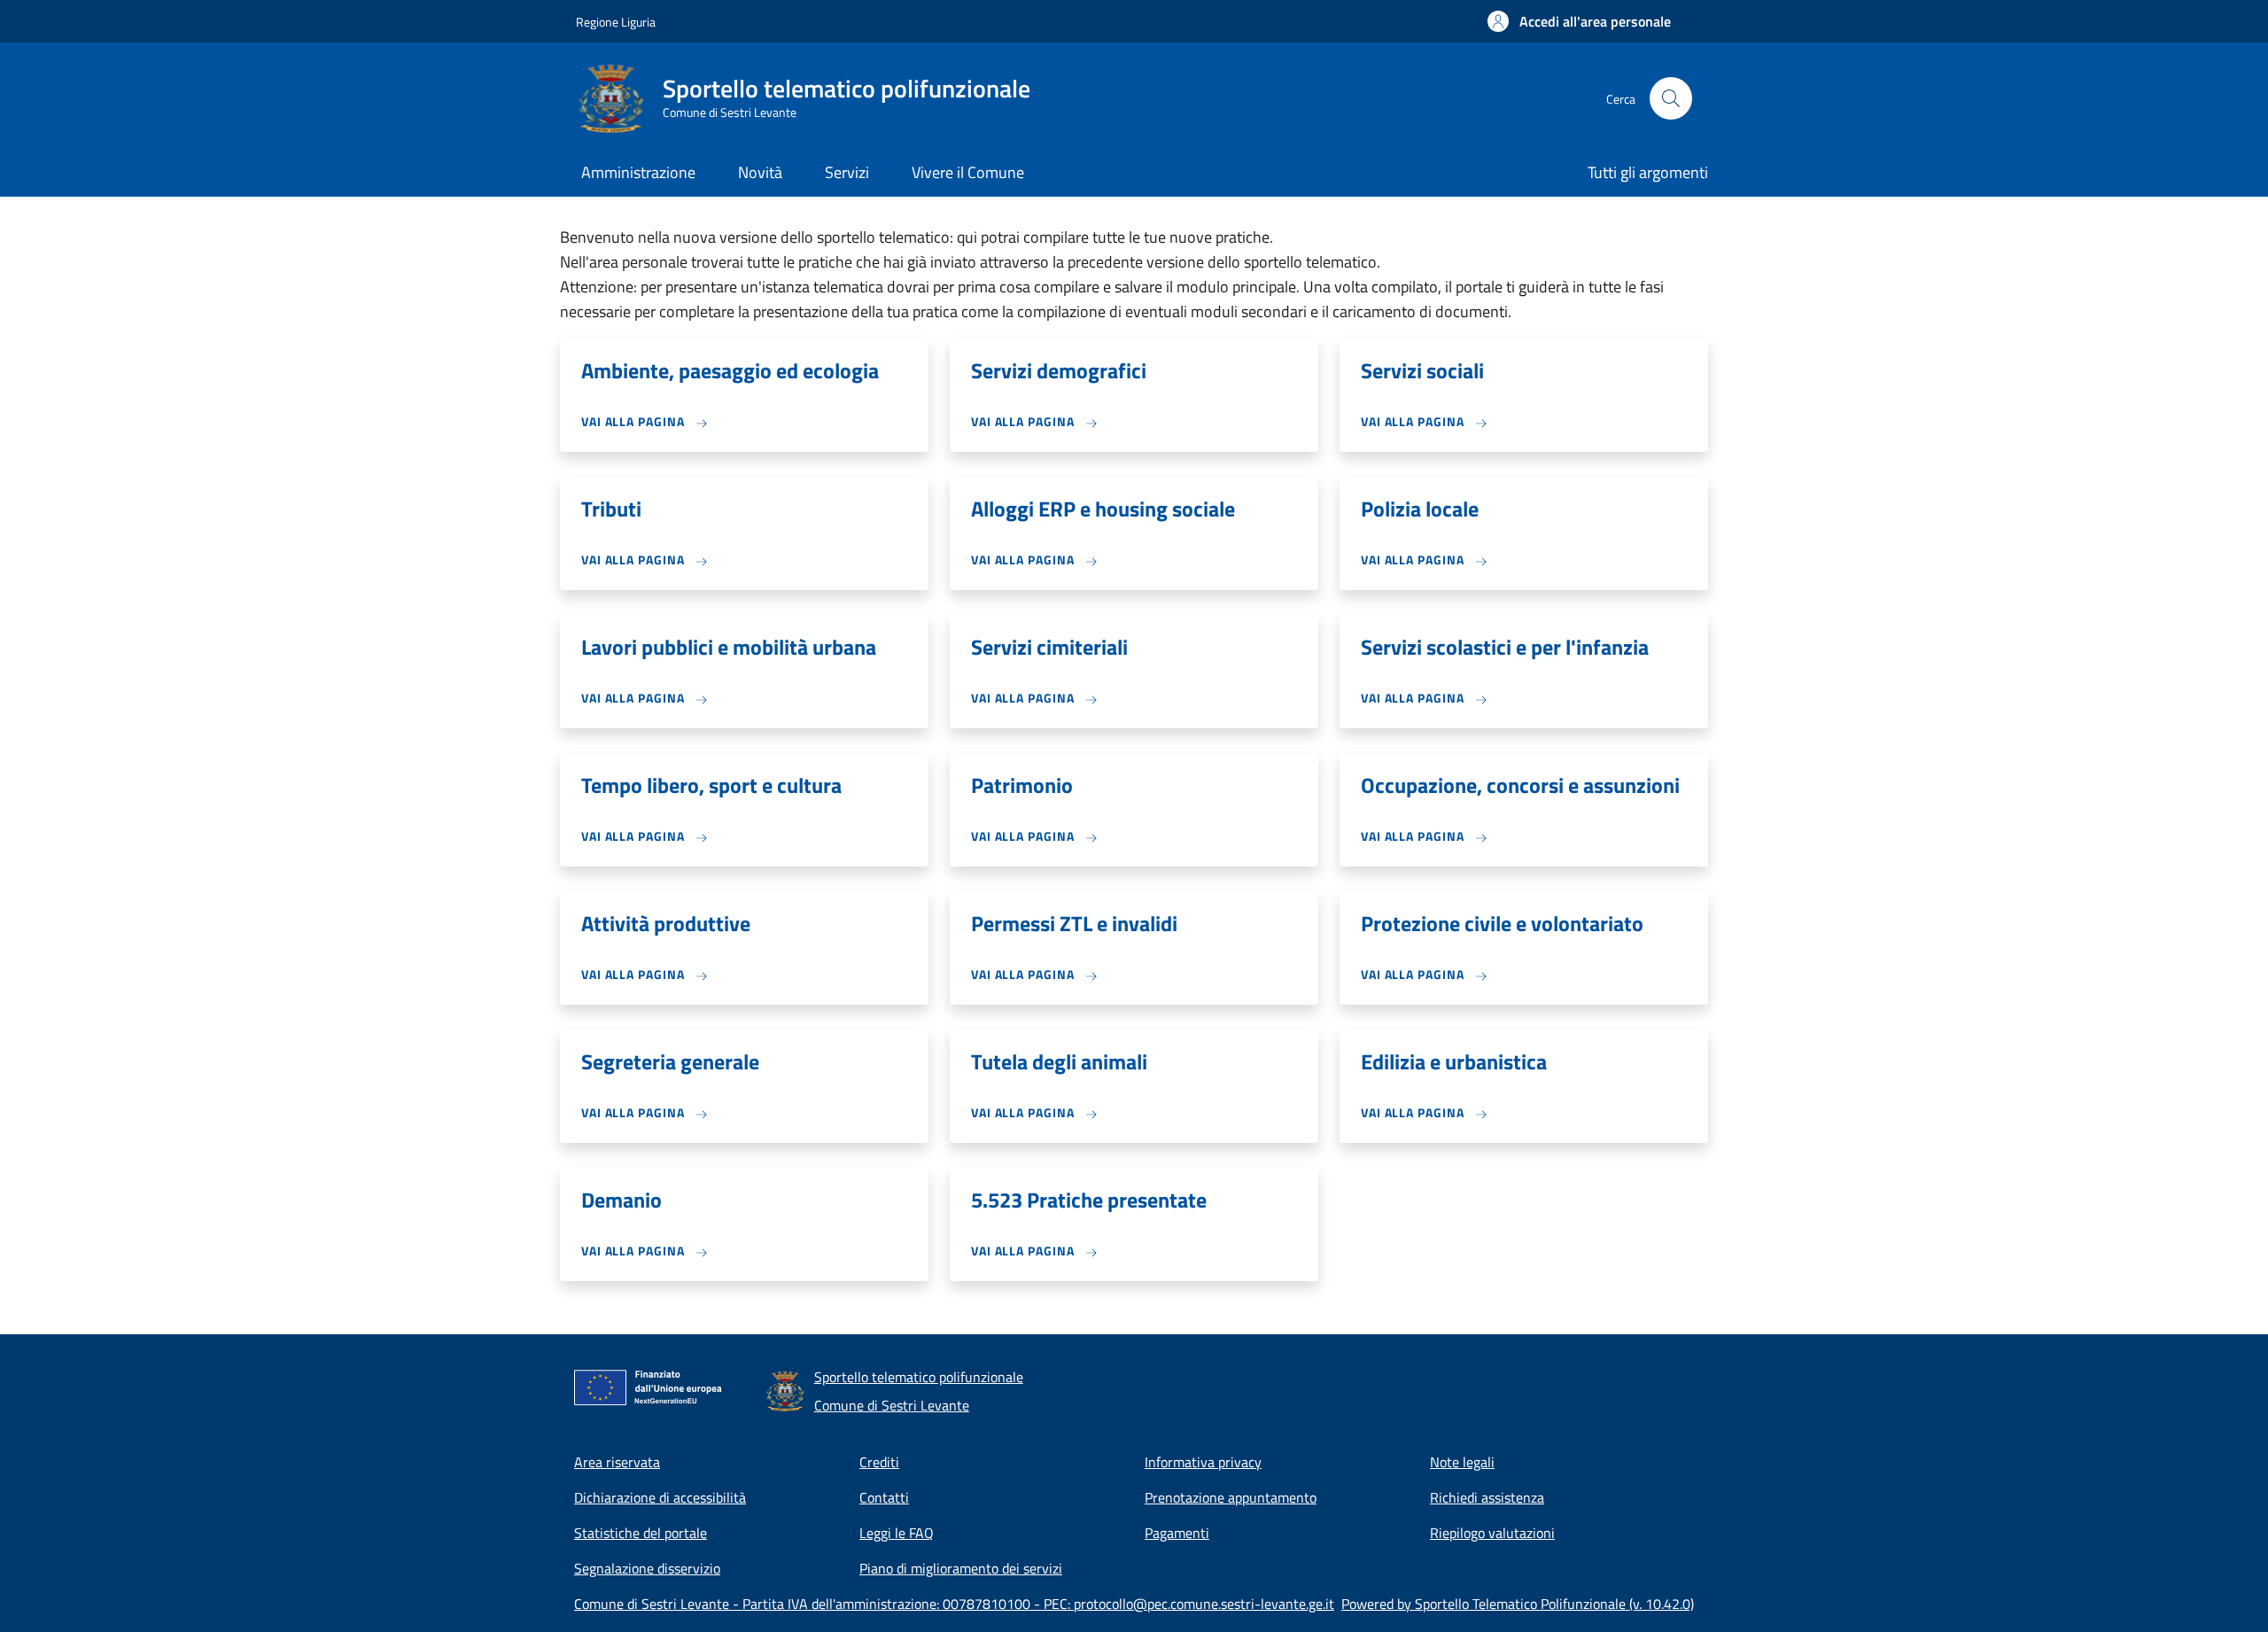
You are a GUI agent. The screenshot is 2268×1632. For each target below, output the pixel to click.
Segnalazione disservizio (647, 1568)
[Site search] (1671, 98)
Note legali (1462, 1462)
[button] (1579, 21)
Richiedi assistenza (1487, 1497)
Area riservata (617, 1462)
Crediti (879, 1462)
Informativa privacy (1203, 1462)
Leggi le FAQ (897, 1533)
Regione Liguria (616, 22)
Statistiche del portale (641, 1533)
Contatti (884, 1497)
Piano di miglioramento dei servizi (961, 1568)
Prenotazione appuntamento (1231, 1497)
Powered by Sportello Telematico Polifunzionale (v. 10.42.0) (1518, 1604)
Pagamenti (1177, 1533)
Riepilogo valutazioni (1492, 1533)
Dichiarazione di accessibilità (660, 1497)
